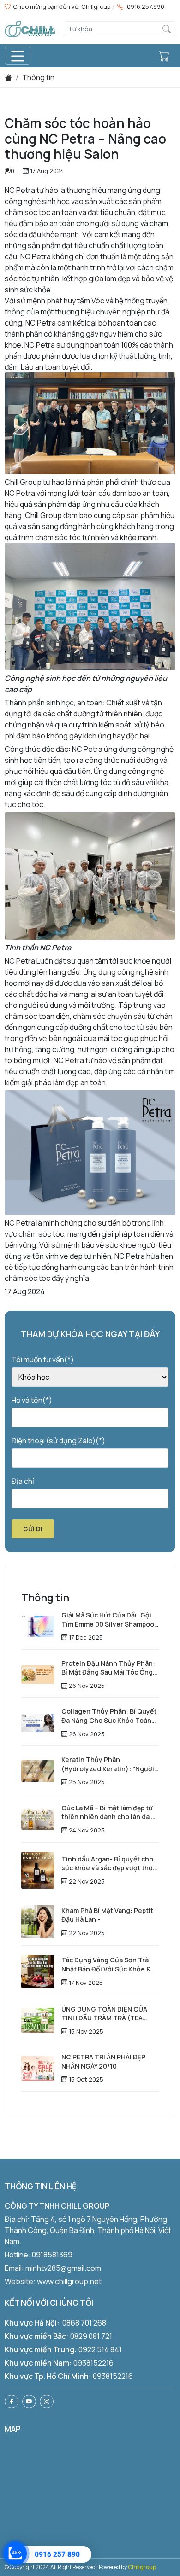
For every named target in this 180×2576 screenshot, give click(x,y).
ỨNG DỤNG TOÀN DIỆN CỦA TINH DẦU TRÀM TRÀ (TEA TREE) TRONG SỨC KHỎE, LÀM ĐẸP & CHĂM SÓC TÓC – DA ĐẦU (108, 2014)
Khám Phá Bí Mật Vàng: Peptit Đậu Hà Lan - (107, 1915)
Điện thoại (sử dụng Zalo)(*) (58, 1441)
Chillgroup (142, 2567)
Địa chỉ (23, 1481)
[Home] (8, 77)
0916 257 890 (57, 2554)
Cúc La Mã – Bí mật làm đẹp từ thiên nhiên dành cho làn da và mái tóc (110, 1812)
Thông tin (38, 77)
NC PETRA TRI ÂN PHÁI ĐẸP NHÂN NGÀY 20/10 (103, 2061)
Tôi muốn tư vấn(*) (43, 1360)
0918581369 (52, 2255)
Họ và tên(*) (32, 1400)
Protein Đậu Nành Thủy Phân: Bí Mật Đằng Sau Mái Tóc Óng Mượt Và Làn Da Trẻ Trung (108, 1668)
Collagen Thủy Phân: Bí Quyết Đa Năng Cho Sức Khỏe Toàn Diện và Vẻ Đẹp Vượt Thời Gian (109, 1716)
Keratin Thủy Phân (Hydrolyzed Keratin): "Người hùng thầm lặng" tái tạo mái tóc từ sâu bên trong (108, 1764)
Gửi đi (33, 1529)
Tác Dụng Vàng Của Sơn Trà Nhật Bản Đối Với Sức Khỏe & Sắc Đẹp (106, 1964)
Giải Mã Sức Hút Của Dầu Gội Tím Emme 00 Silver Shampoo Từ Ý (108, 1619)
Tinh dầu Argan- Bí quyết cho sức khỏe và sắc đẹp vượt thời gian (108, 1864)
